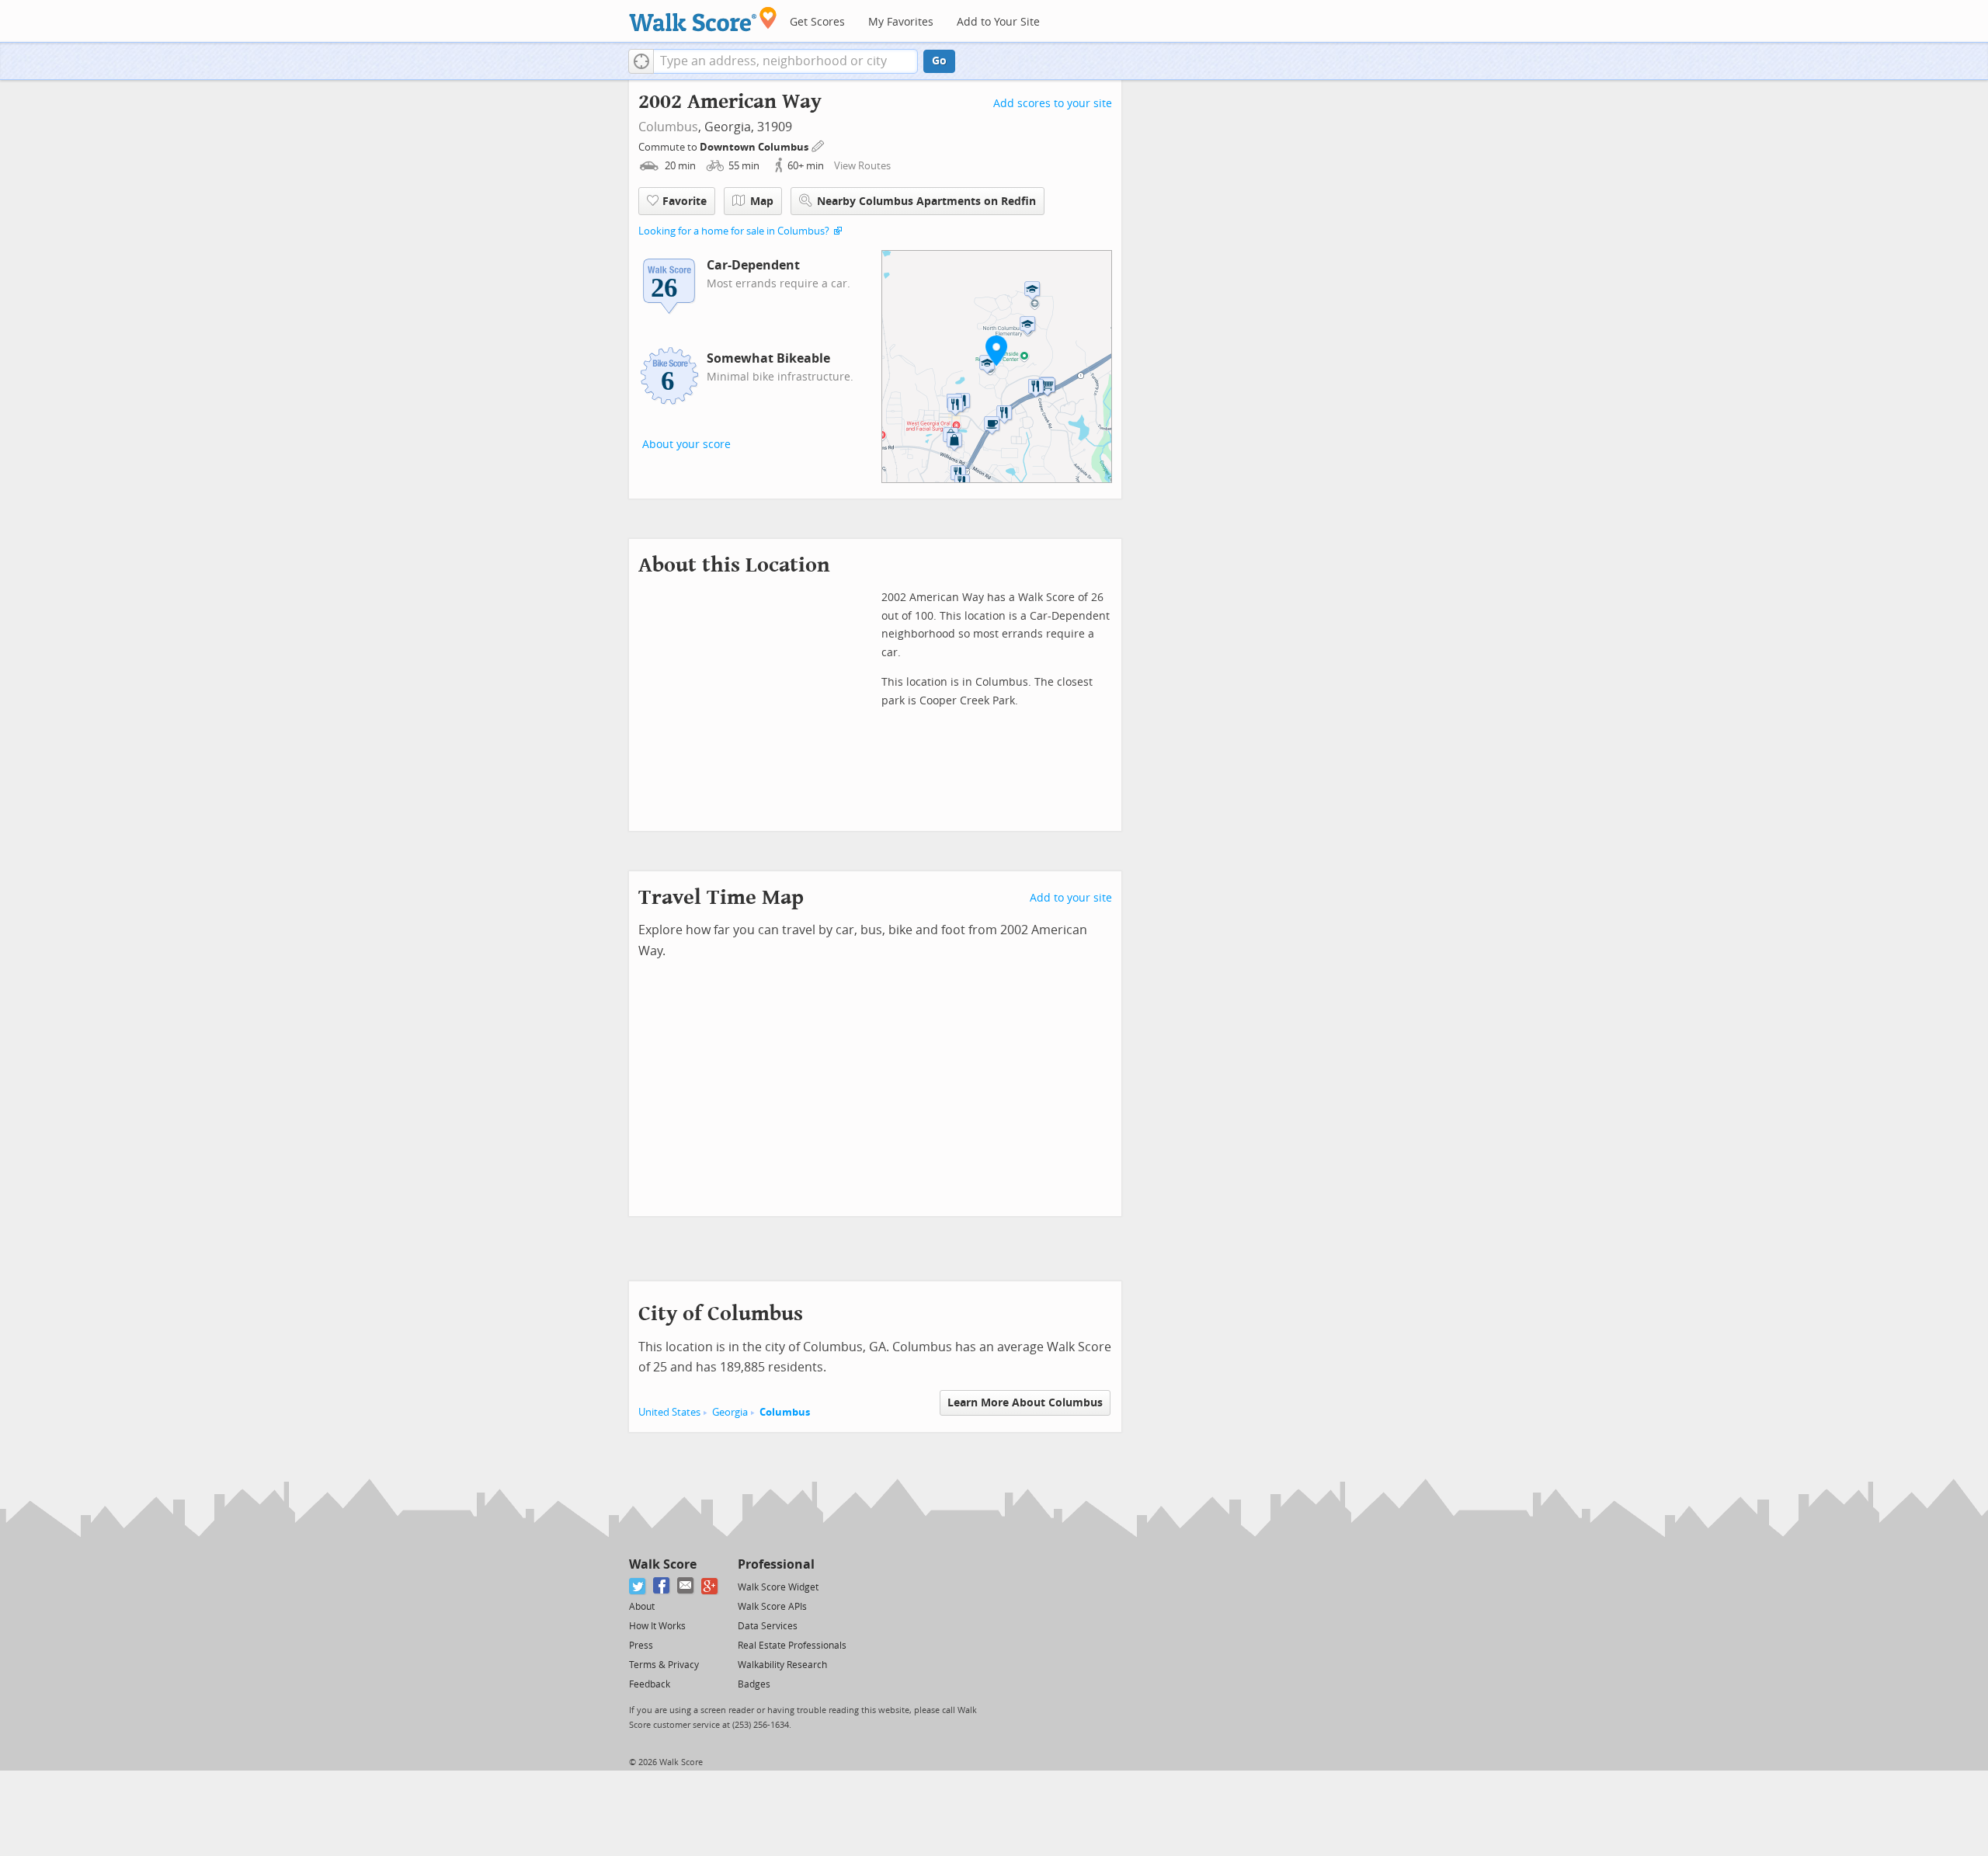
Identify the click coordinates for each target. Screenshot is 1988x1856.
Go (939, 61)
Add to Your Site (998, 22)
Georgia (730, 1412)
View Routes (862, 166)
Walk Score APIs (772, 1607)
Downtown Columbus (755, 147)
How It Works (657, 1626)
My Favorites (901, 22)
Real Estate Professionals (792, 1646)
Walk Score (663, 1564)
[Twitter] (638, 1586)
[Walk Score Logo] (703, 19)
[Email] (686, 1586)
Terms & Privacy (664, 1665)
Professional (776, 1564)
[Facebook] (662, 1586)
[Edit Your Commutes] (818, 145)
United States (669, 1412)
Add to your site (1071, 898)
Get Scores (817, 22)
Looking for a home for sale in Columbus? (734, 231)
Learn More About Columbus (1025, 1403)
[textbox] (785, 61)
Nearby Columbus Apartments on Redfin (926, 202)
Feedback (650, 1684)
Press (641, 1646)
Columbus (668, 127)
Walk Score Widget (778, 1587)
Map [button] (762, 202)
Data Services (768, 1626)
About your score (686, 445)
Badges (754, 1684)
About (642, 1607)
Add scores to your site (1053, 104)
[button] (641, 61)
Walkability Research (782, 1665)
